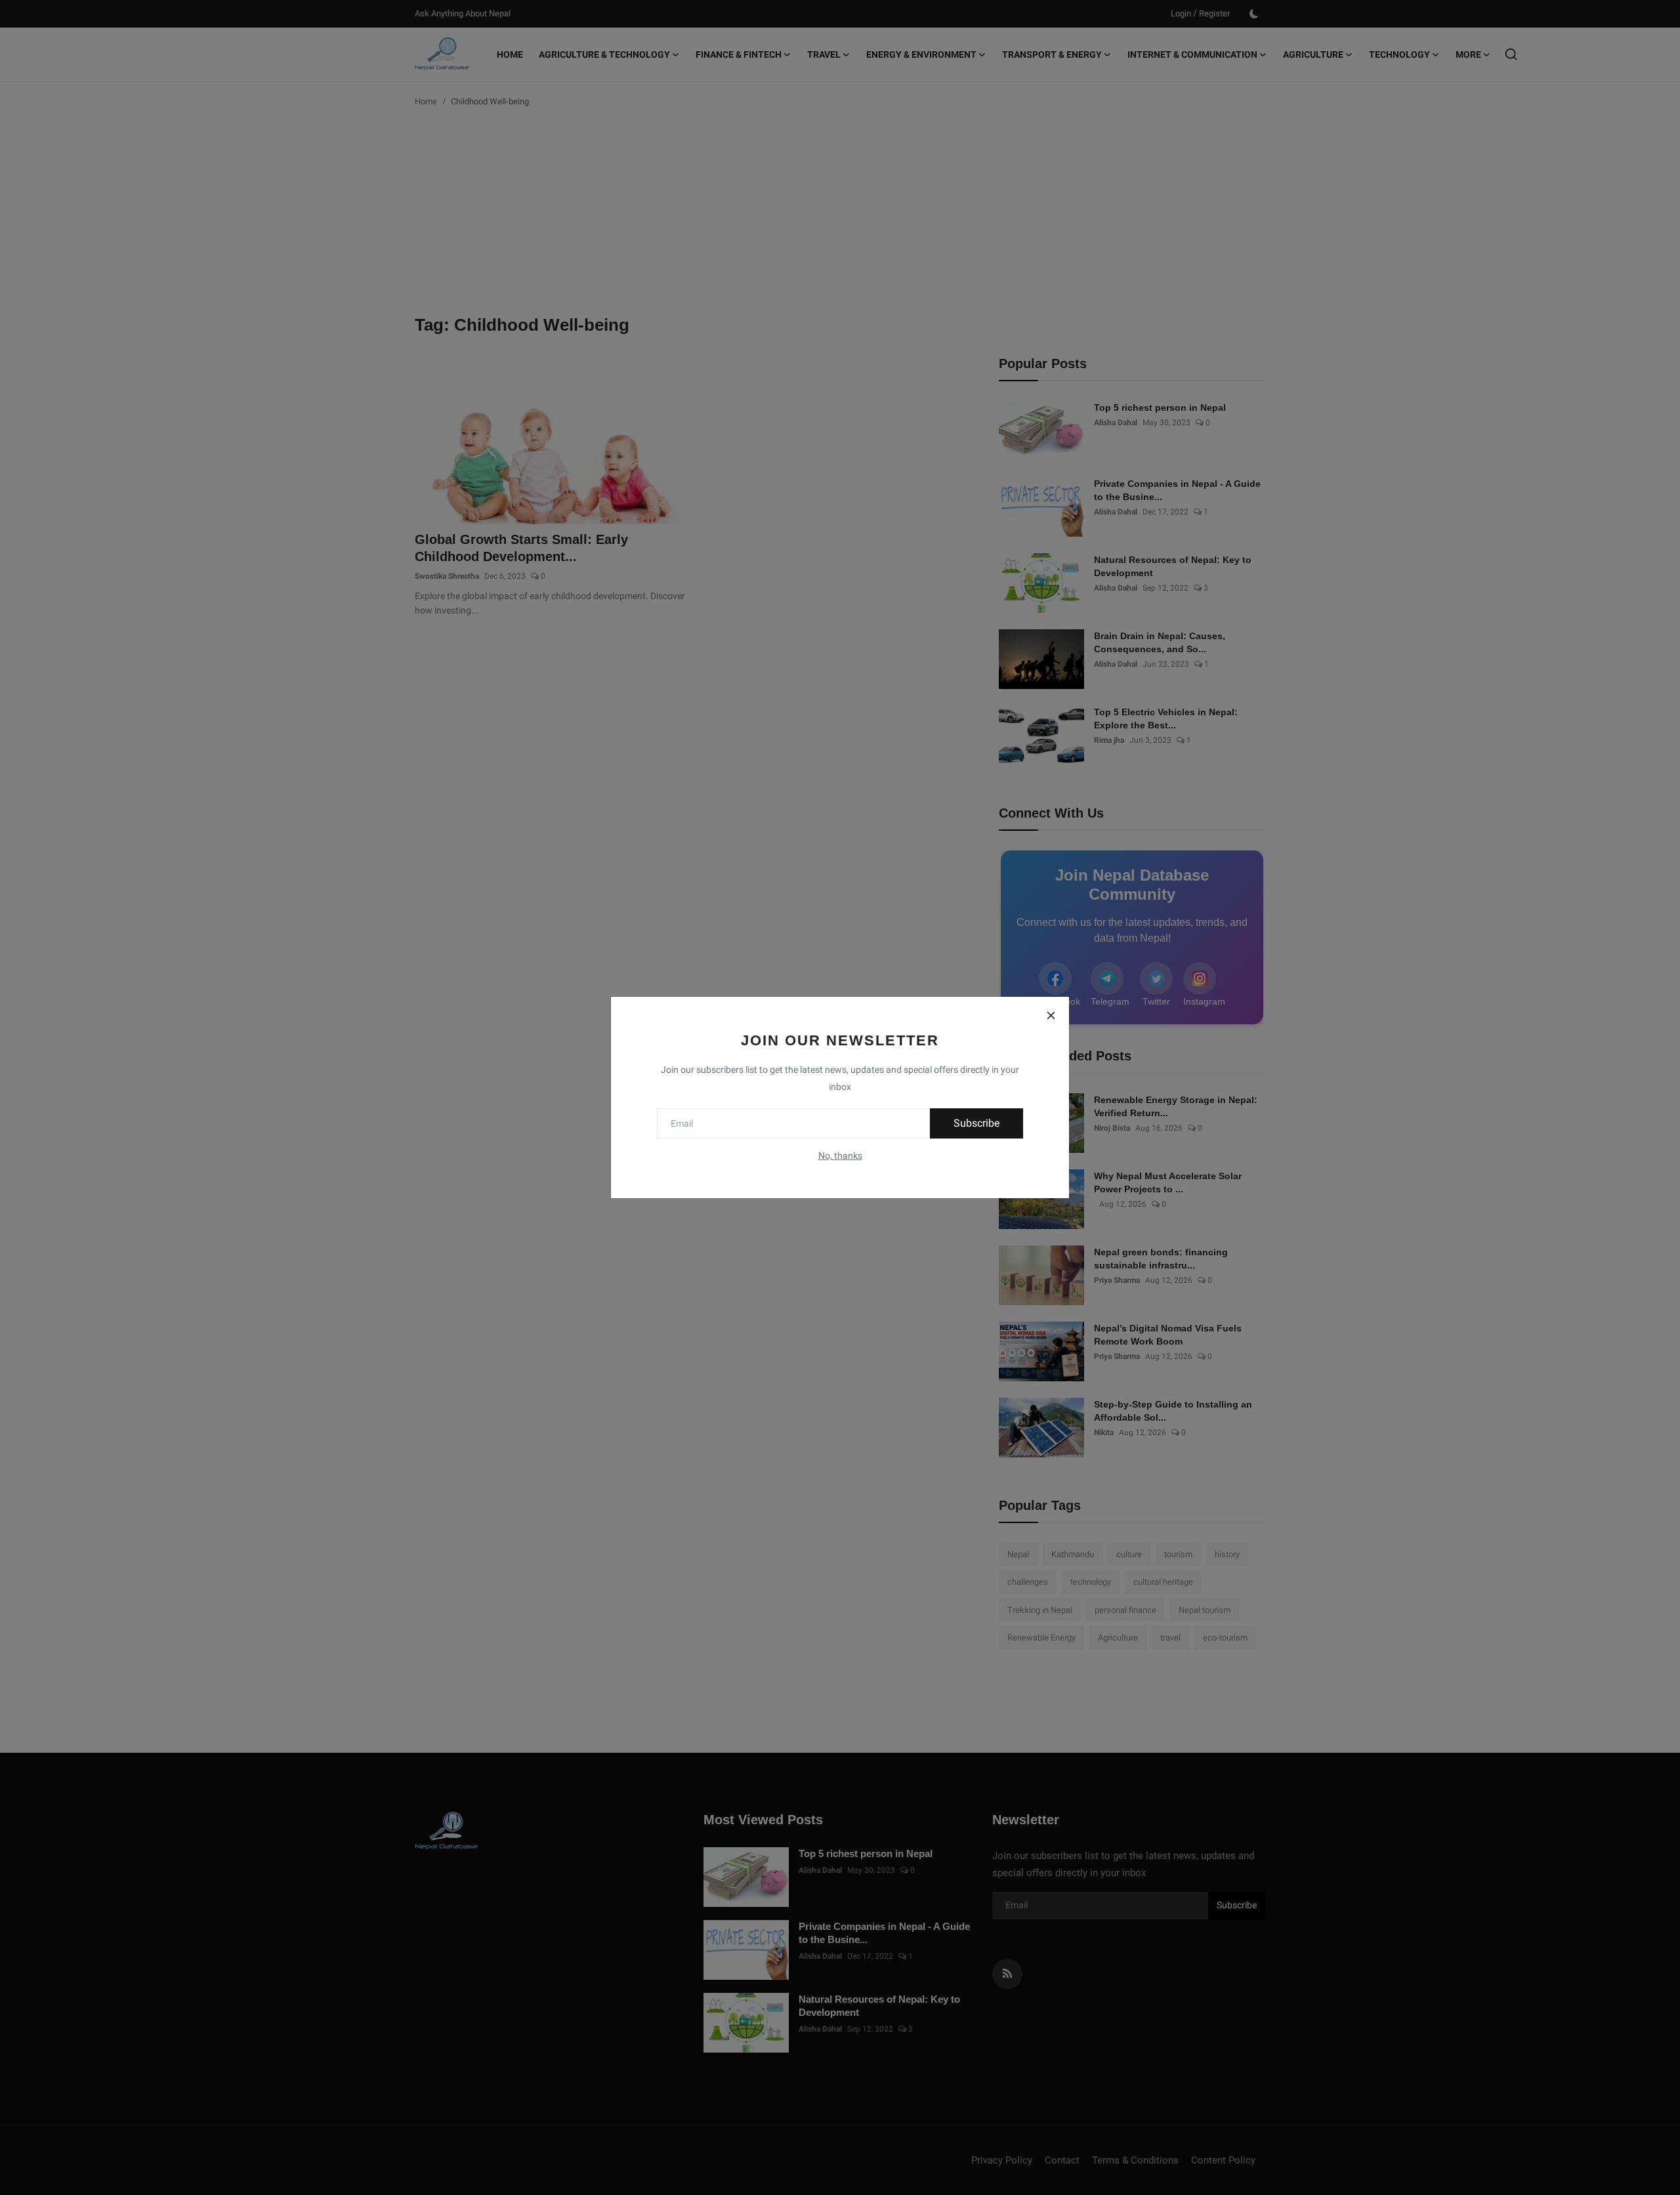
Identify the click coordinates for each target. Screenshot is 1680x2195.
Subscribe (976, 1123)
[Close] (1051, 1015)
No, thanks (840, 1156)
